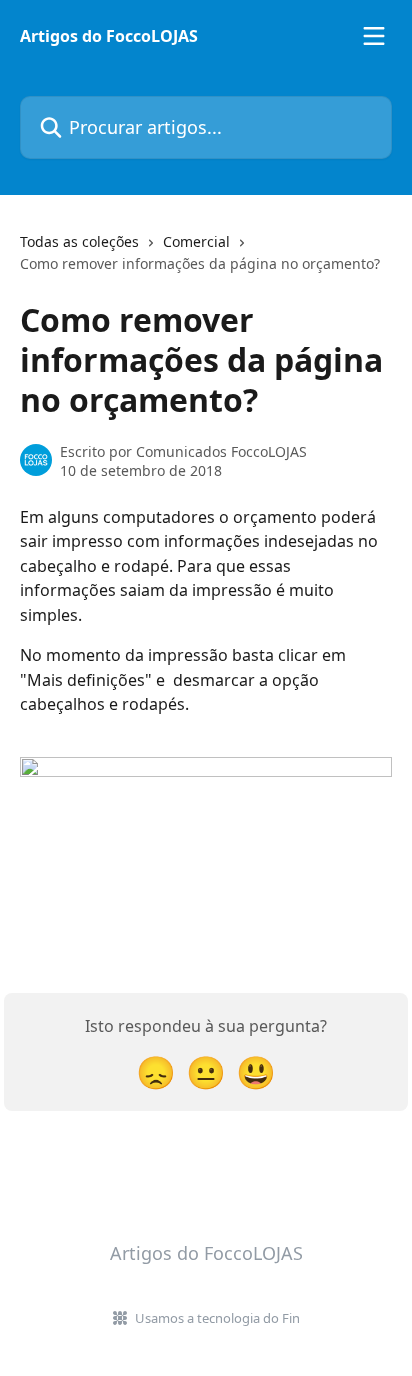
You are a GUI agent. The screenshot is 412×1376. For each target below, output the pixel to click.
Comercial (196, 241)
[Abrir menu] (374, 36)
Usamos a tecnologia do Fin (217, 1318)
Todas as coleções (79, 241)
